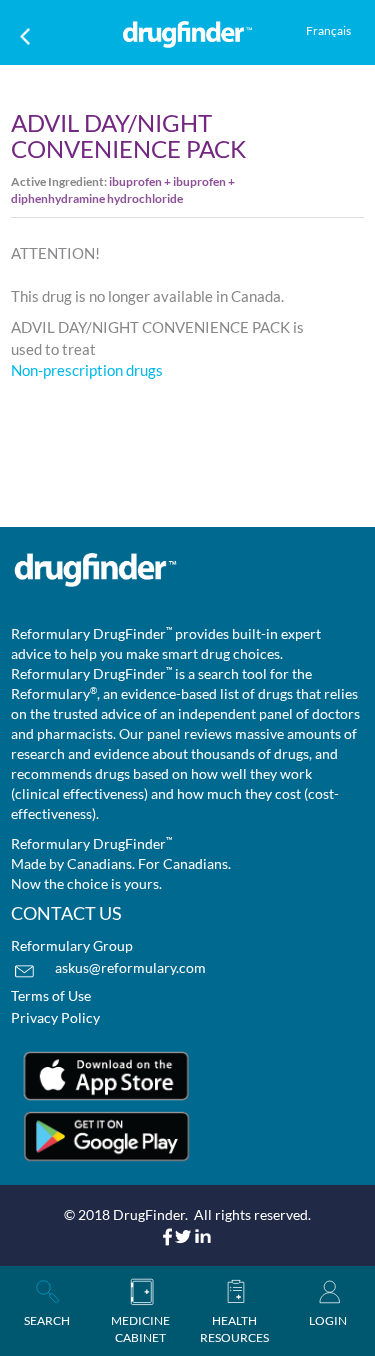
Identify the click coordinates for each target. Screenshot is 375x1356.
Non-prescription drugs (87, 370)
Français (328, 30)
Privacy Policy (55, 1017)
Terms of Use (51, 995)
